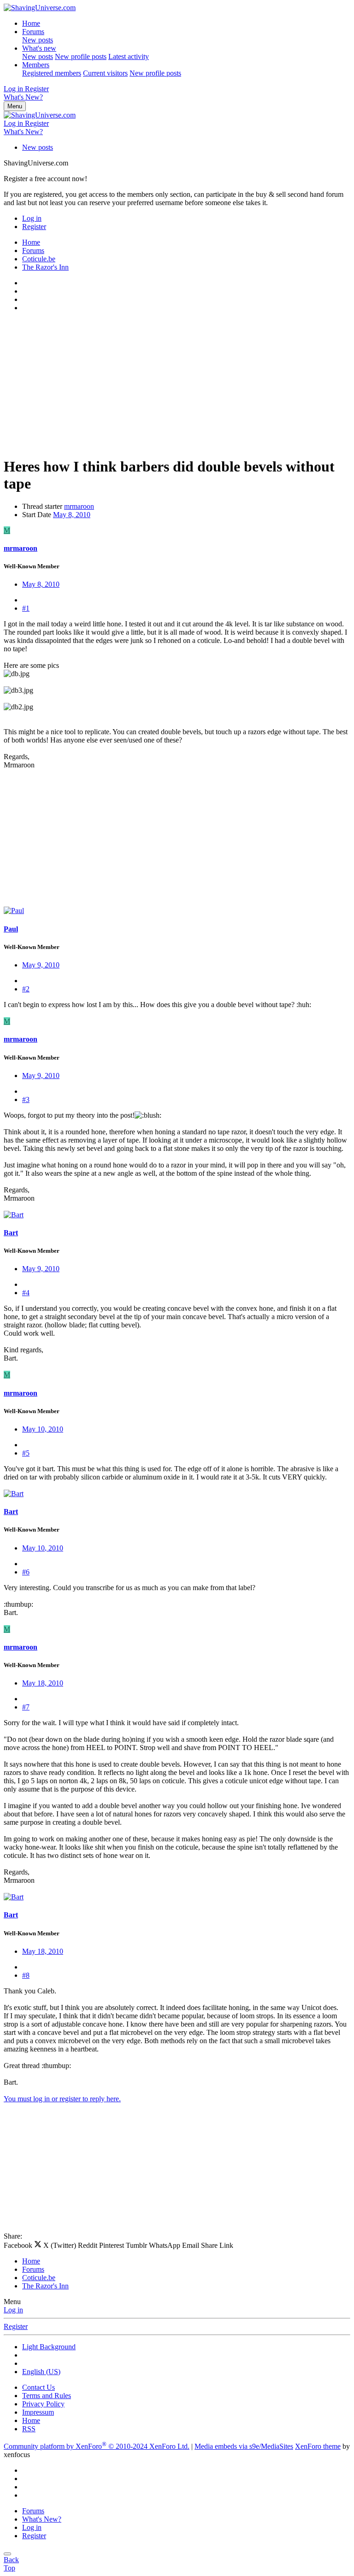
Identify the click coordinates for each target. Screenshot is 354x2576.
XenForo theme (318, 2446)
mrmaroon (79, 506)
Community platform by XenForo (97, 2446)
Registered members (52, 73)
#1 (26, 608)
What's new (39, 48)
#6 (26, 1572)
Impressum (38, 2412)
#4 (26, 1293)
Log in (13, 2310)
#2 (26, 989)
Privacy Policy (43, 2404)
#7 (26, 1707)
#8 (26, 1975)
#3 (26, 1099)
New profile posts (81, 56)
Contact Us (38, 2387)
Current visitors (105, 73)
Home (31, 23)
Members (36, 65)
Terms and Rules (47, 2396)
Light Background (49, 2347)
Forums (33, 32)
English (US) (41, 2372)
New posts (38, 40)
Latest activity (129, 56)
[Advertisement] (177, 384)
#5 (26, 1453)
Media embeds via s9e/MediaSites (244, 2446)
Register (16, 2326)
